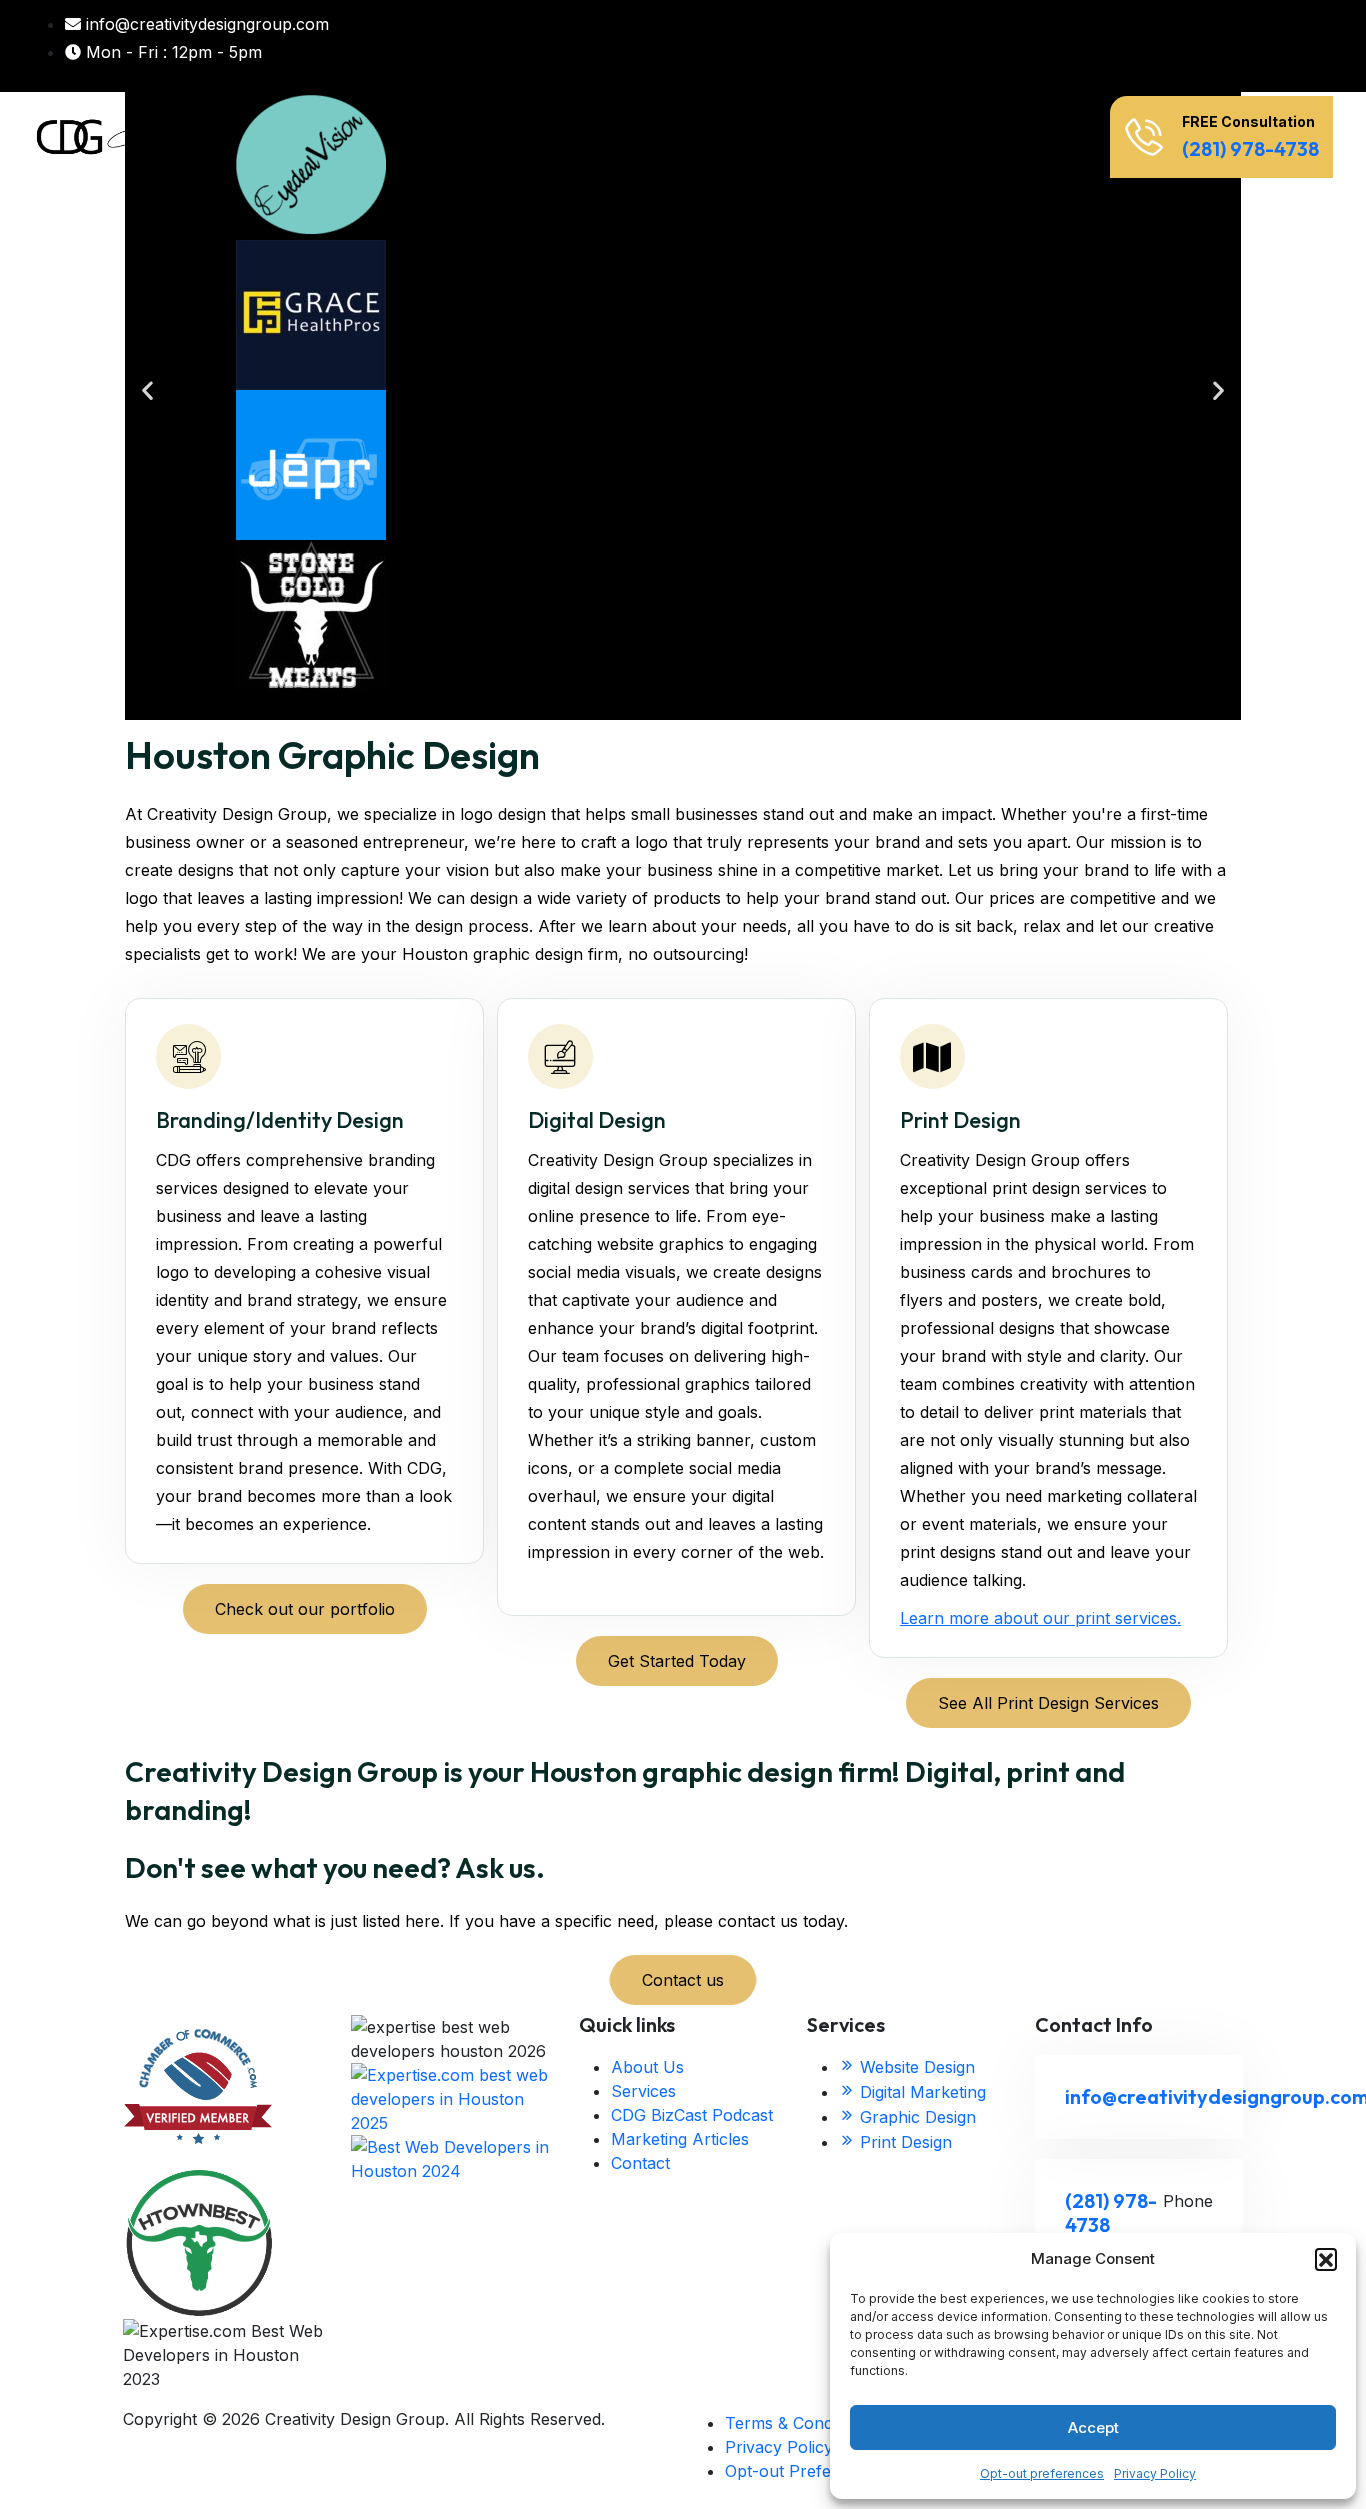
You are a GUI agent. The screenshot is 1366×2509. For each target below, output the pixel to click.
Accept (1093, 2427)
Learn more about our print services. (1040, 1618)
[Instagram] (1215, 46)
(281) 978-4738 (1250, 148)
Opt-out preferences (1042, 2473)
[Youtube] (1287, 46)
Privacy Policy (1155, 2473)
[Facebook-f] (1107, 46)
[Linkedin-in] (1179, 46)
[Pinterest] (1251, 46)
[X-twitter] (1143, 46)
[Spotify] (1323, 46)
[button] (1326, 2259)
